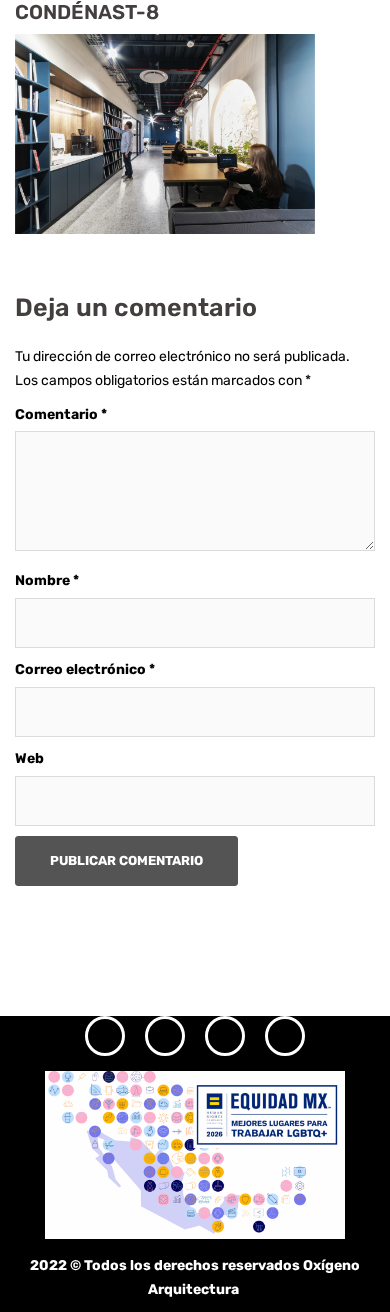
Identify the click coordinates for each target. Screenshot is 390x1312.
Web (29, 758)
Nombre (47, 580)
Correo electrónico (85, 669)
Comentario (61, 414)
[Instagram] (105, 1036)
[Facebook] (165, 1036)
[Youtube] (285, 1036)
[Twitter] (225, 1036)
